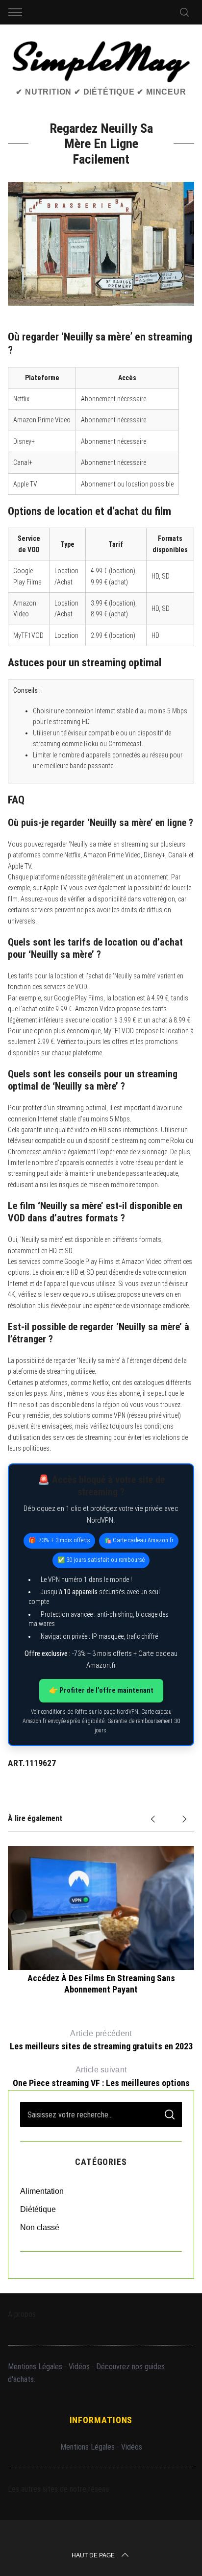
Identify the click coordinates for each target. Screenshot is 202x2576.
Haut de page (93, 2555)
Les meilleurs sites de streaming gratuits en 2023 (101, 2041)
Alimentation (42, 2191)
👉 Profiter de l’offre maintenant (101, 1690)
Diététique (38, 2209)
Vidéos (79, 2367)
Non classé (40, 2227)
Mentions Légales (35, 2367)
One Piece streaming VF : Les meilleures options (101, 2077)
